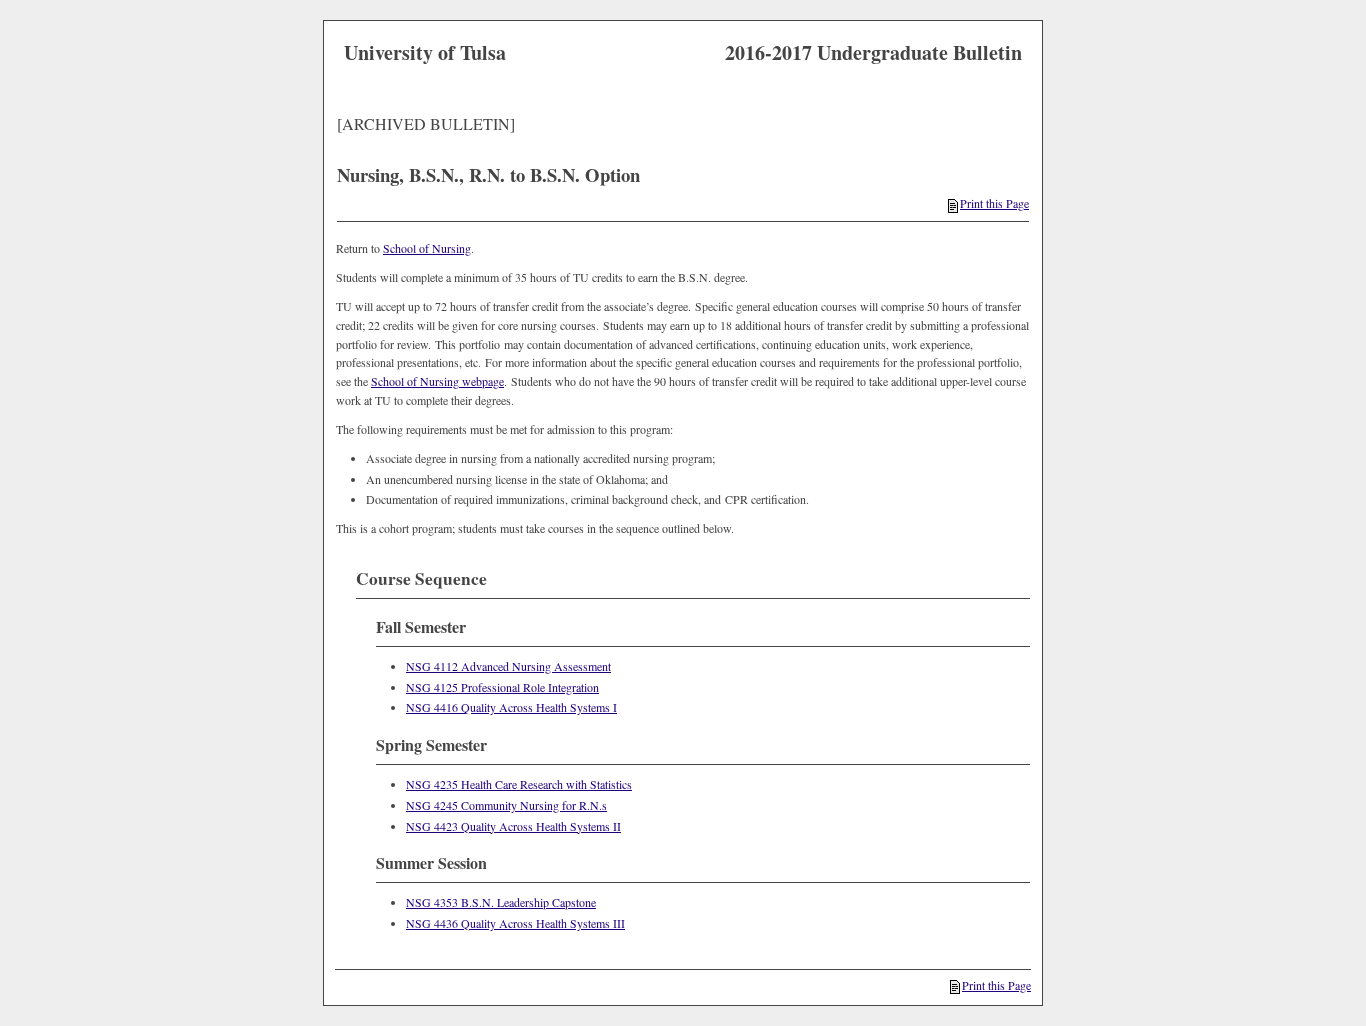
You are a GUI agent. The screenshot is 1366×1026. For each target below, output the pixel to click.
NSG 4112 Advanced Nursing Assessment (508, 666)
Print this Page (994, 203)
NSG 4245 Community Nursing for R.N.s (506, 805)
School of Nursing (427, 248)
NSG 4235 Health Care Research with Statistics (519, 784)
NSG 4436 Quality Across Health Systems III (515, 923)
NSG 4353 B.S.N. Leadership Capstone (501, 902)
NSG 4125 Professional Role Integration (502, 687)
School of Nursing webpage (437, 381)
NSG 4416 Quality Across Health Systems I (511, 707)
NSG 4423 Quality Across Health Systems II (513, 826)
